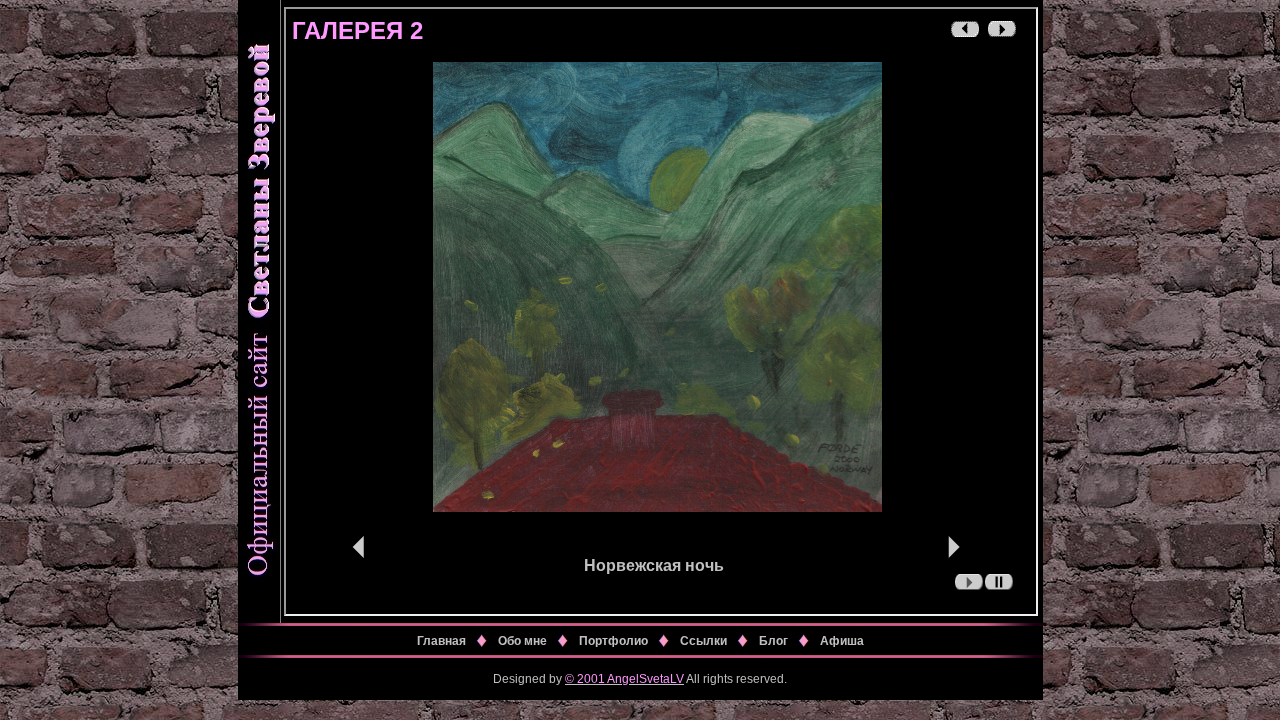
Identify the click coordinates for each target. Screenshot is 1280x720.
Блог (773, 641)
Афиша (842, 641)
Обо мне (522, 641)
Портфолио (613, 641)
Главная (441, 641)
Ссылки (703, 641)
